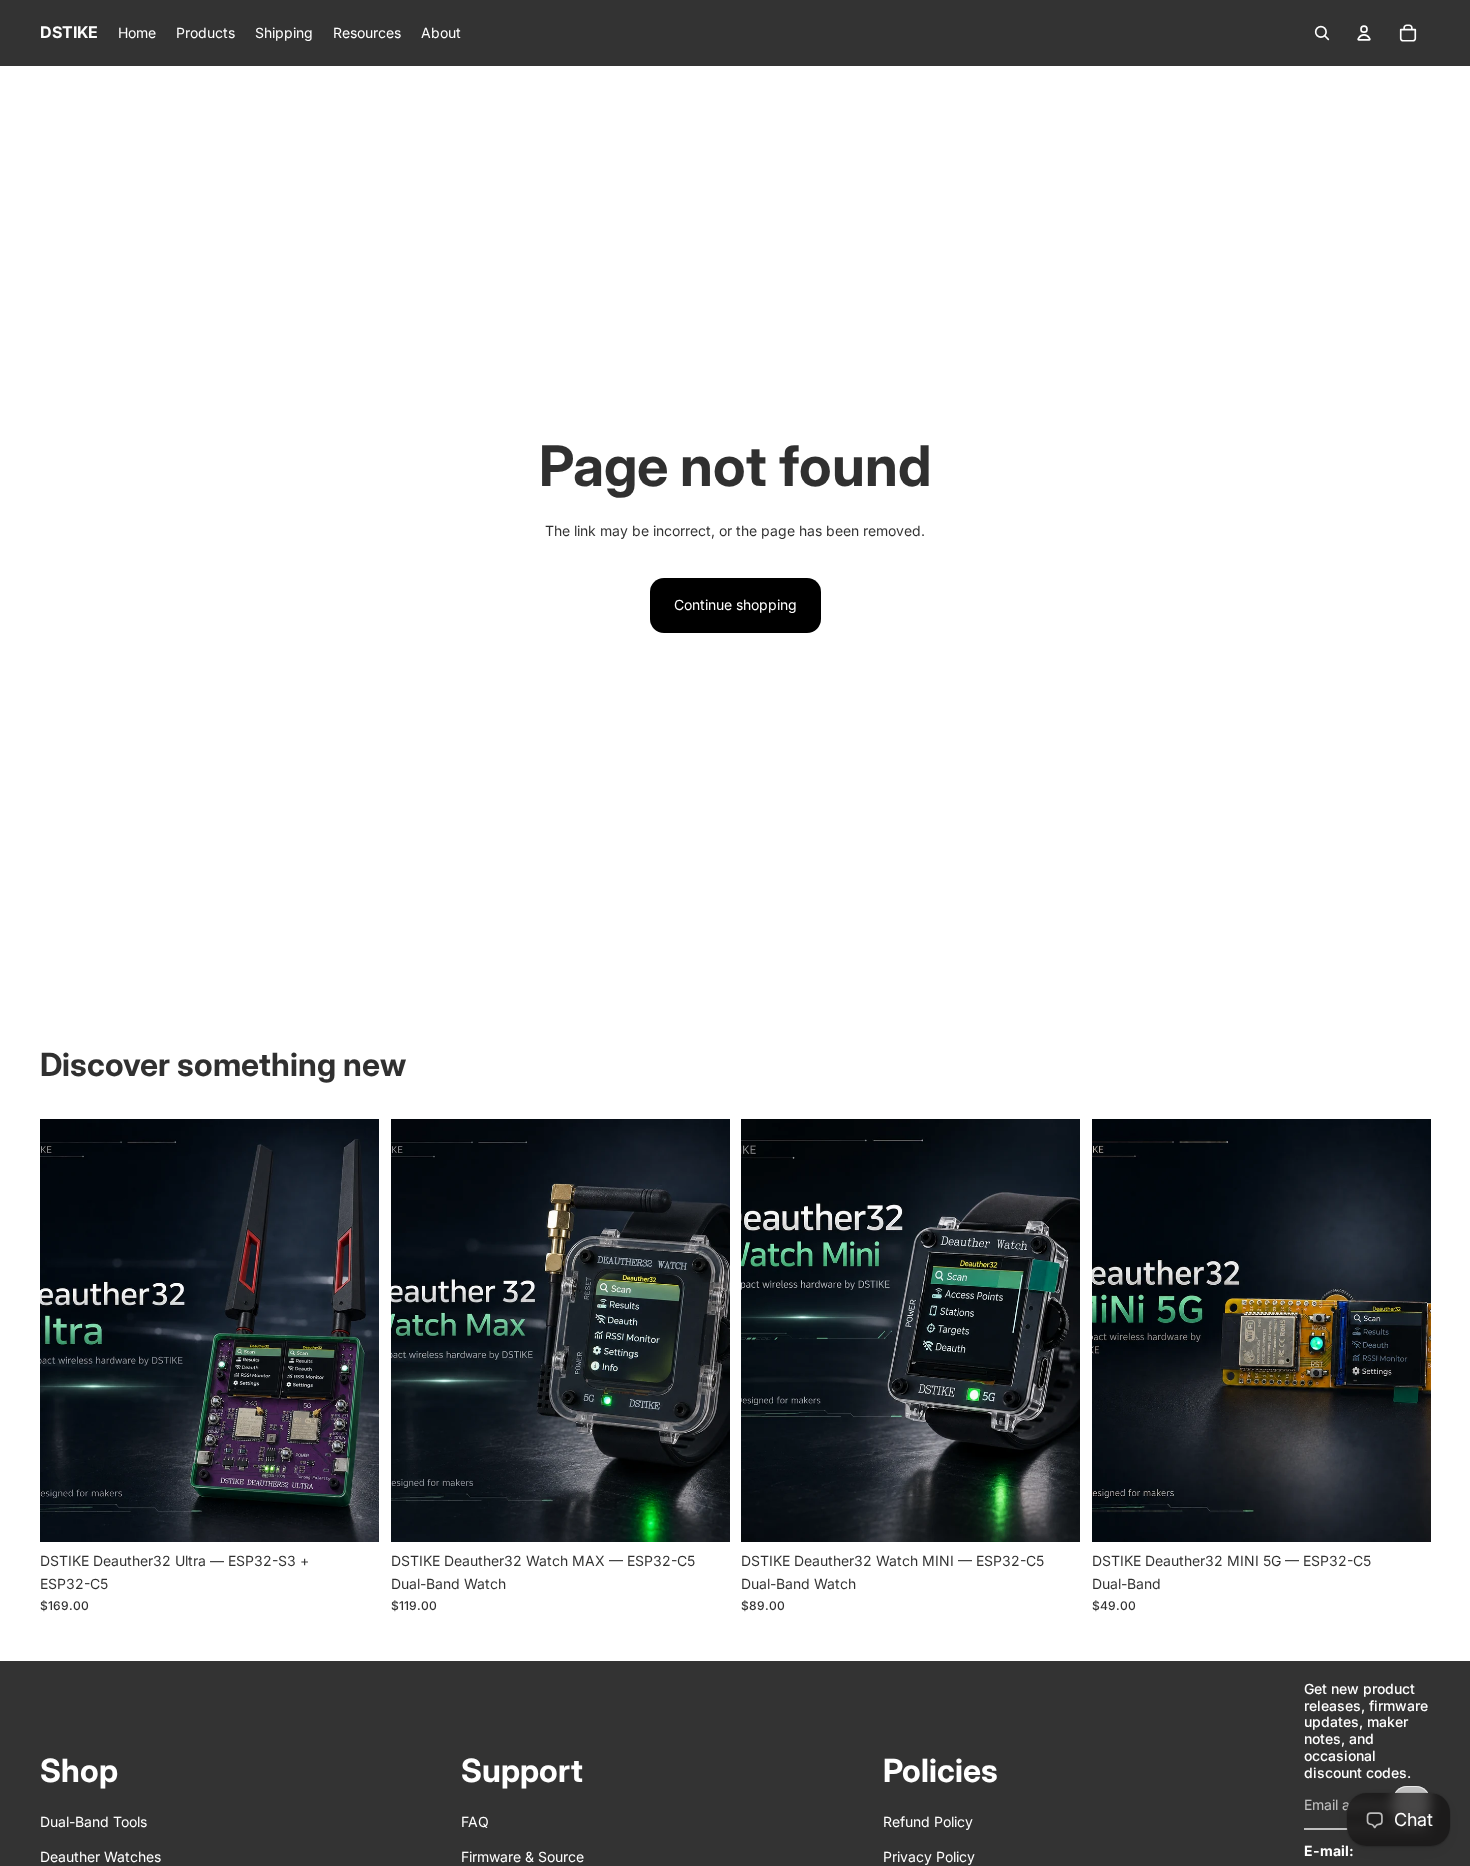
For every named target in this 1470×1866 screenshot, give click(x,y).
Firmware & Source (522, 1856)
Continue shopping (735, 604)
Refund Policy (928, 1821)
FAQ (475, 1821)
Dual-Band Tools (93, 1821)
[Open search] (1322, 33)
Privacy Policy (929, 1856)
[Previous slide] (70, 1330)
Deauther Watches (100, 1856)
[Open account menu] (1364, 33)
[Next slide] (349, 1330)
